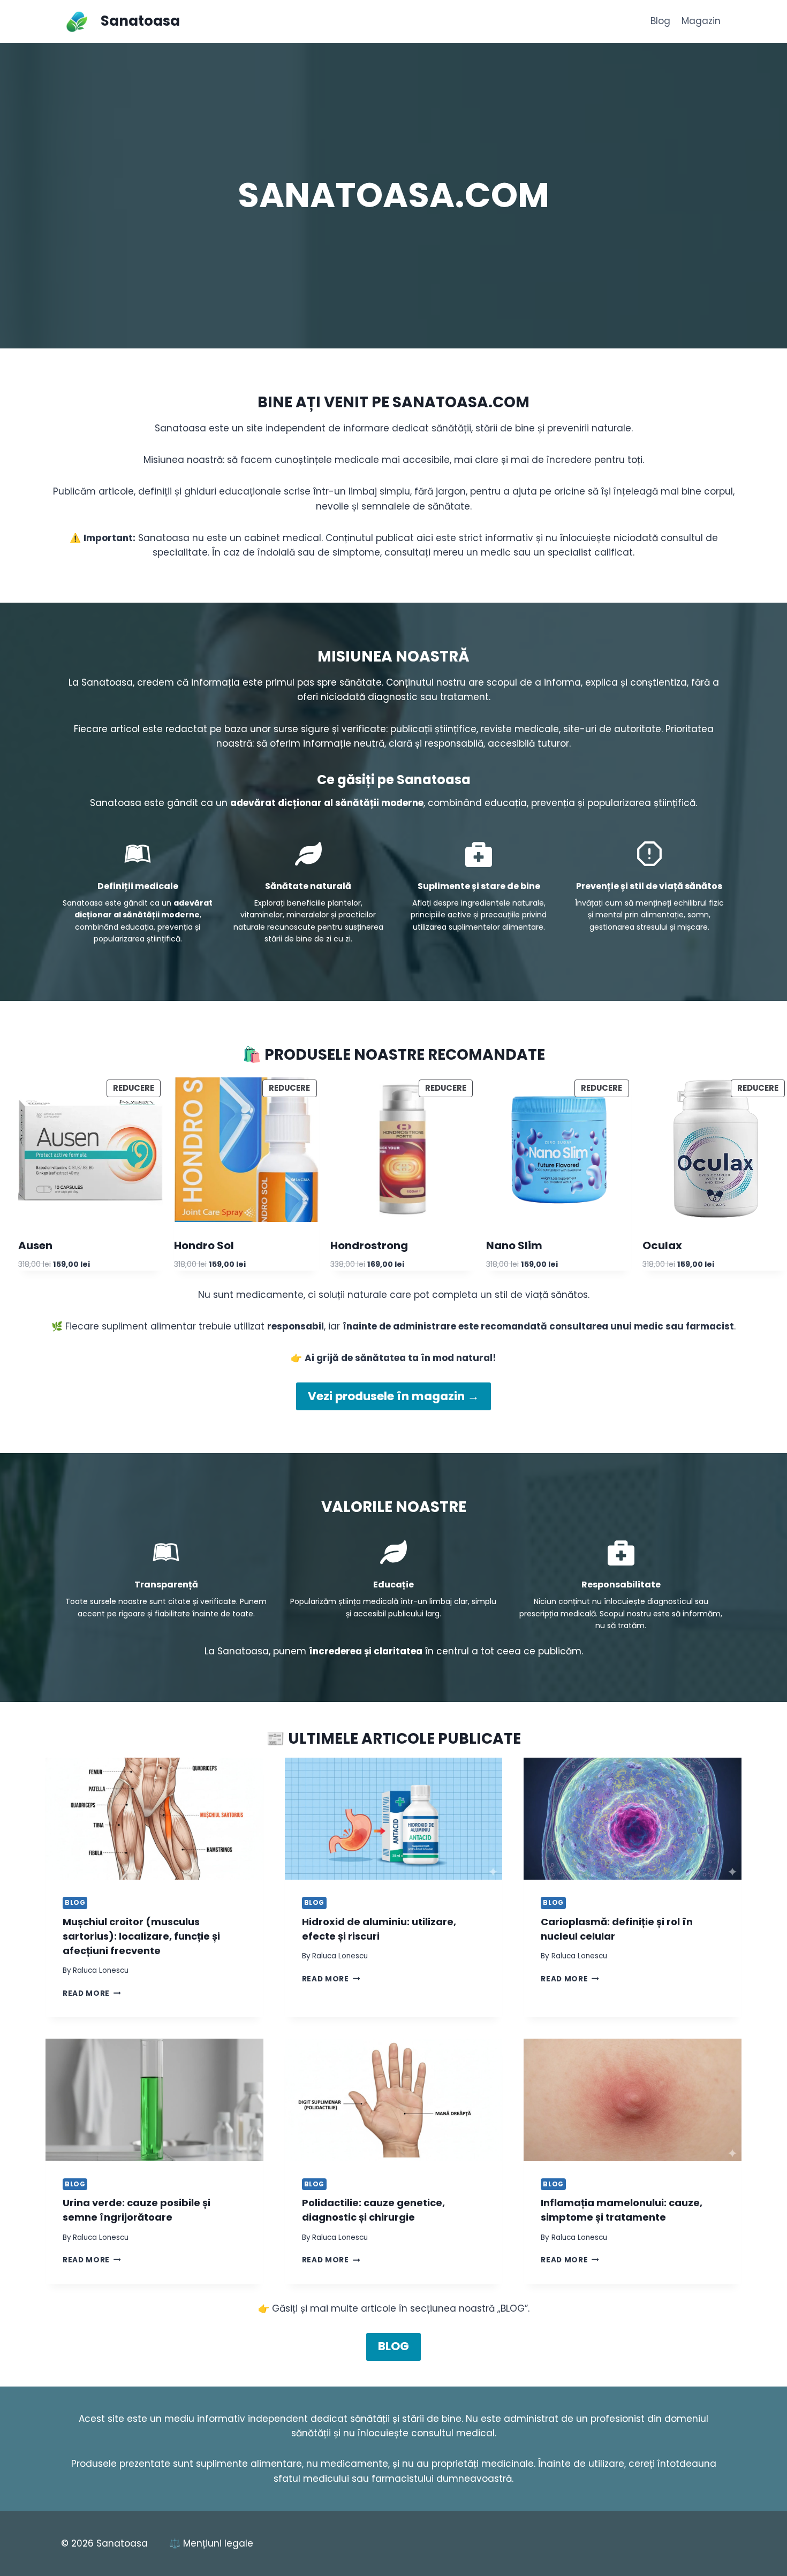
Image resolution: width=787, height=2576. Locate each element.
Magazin (701, 21)
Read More (92, 1993)
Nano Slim (514, 1245)
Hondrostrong (369, 1245)
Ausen (35, 1245)
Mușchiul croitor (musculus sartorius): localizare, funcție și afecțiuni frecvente (141, 1936)
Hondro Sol (204, 1245)
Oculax (662, 1245)
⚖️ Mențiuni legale (211, 2543)
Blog (660, 21)
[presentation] (154, 1819)
